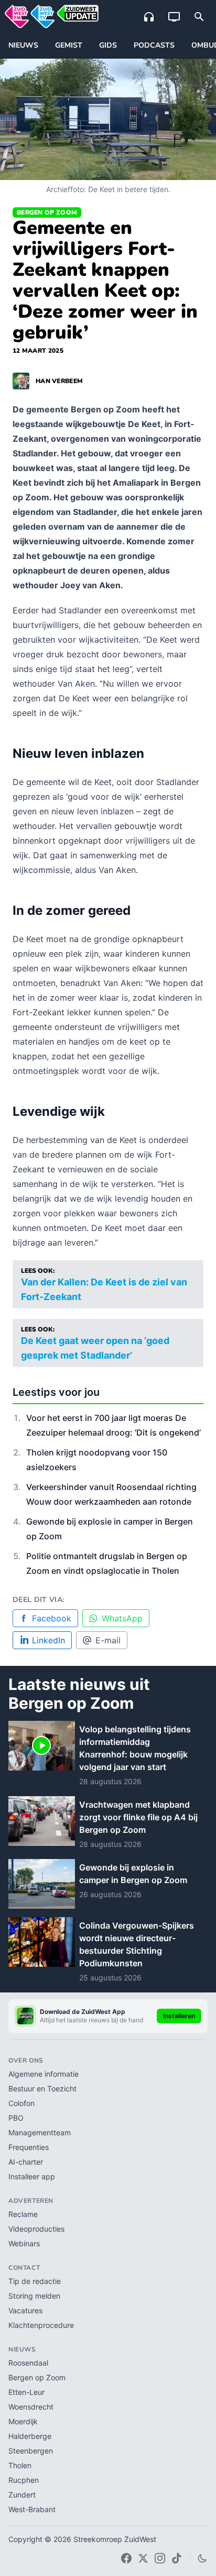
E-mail (108, 1640)
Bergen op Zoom (47, 212)
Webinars (24, 2243)
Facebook (52, 1618)
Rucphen (24, 2480)
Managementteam (40, 2132)
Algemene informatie (44, 2074)
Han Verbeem (59, 381)
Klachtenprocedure (41, 2325)
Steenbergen (31, 2451)
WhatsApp (122, 1618)
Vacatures (25, 2310)
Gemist (69, 45)
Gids (108, 45)
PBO (16, 2118)
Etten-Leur (26, 2392)
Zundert (22, 2495)
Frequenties (29, 2147)
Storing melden (34, 2296)
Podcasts (154, 45)
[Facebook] (126, 2558)
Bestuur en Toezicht (42, 2088)
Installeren (179, 2016)
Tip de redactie (35, 2281)
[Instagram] (160, 2558)
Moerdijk (23, 2421)
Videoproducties (36, 2229)
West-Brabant (32, 2509)
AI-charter (26, 2162)
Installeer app (32, 2176)
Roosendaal (28, 2363)
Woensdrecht (31, 2407)
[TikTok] (177, 2558)
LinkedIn (48, 1640)
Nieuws (23, 45)
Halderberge (30, 2436)
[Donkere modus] (202, 2558)
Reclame (23, 2214)
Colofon (21, 2103)
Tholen (20, 2465)
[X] (143, 2558)
